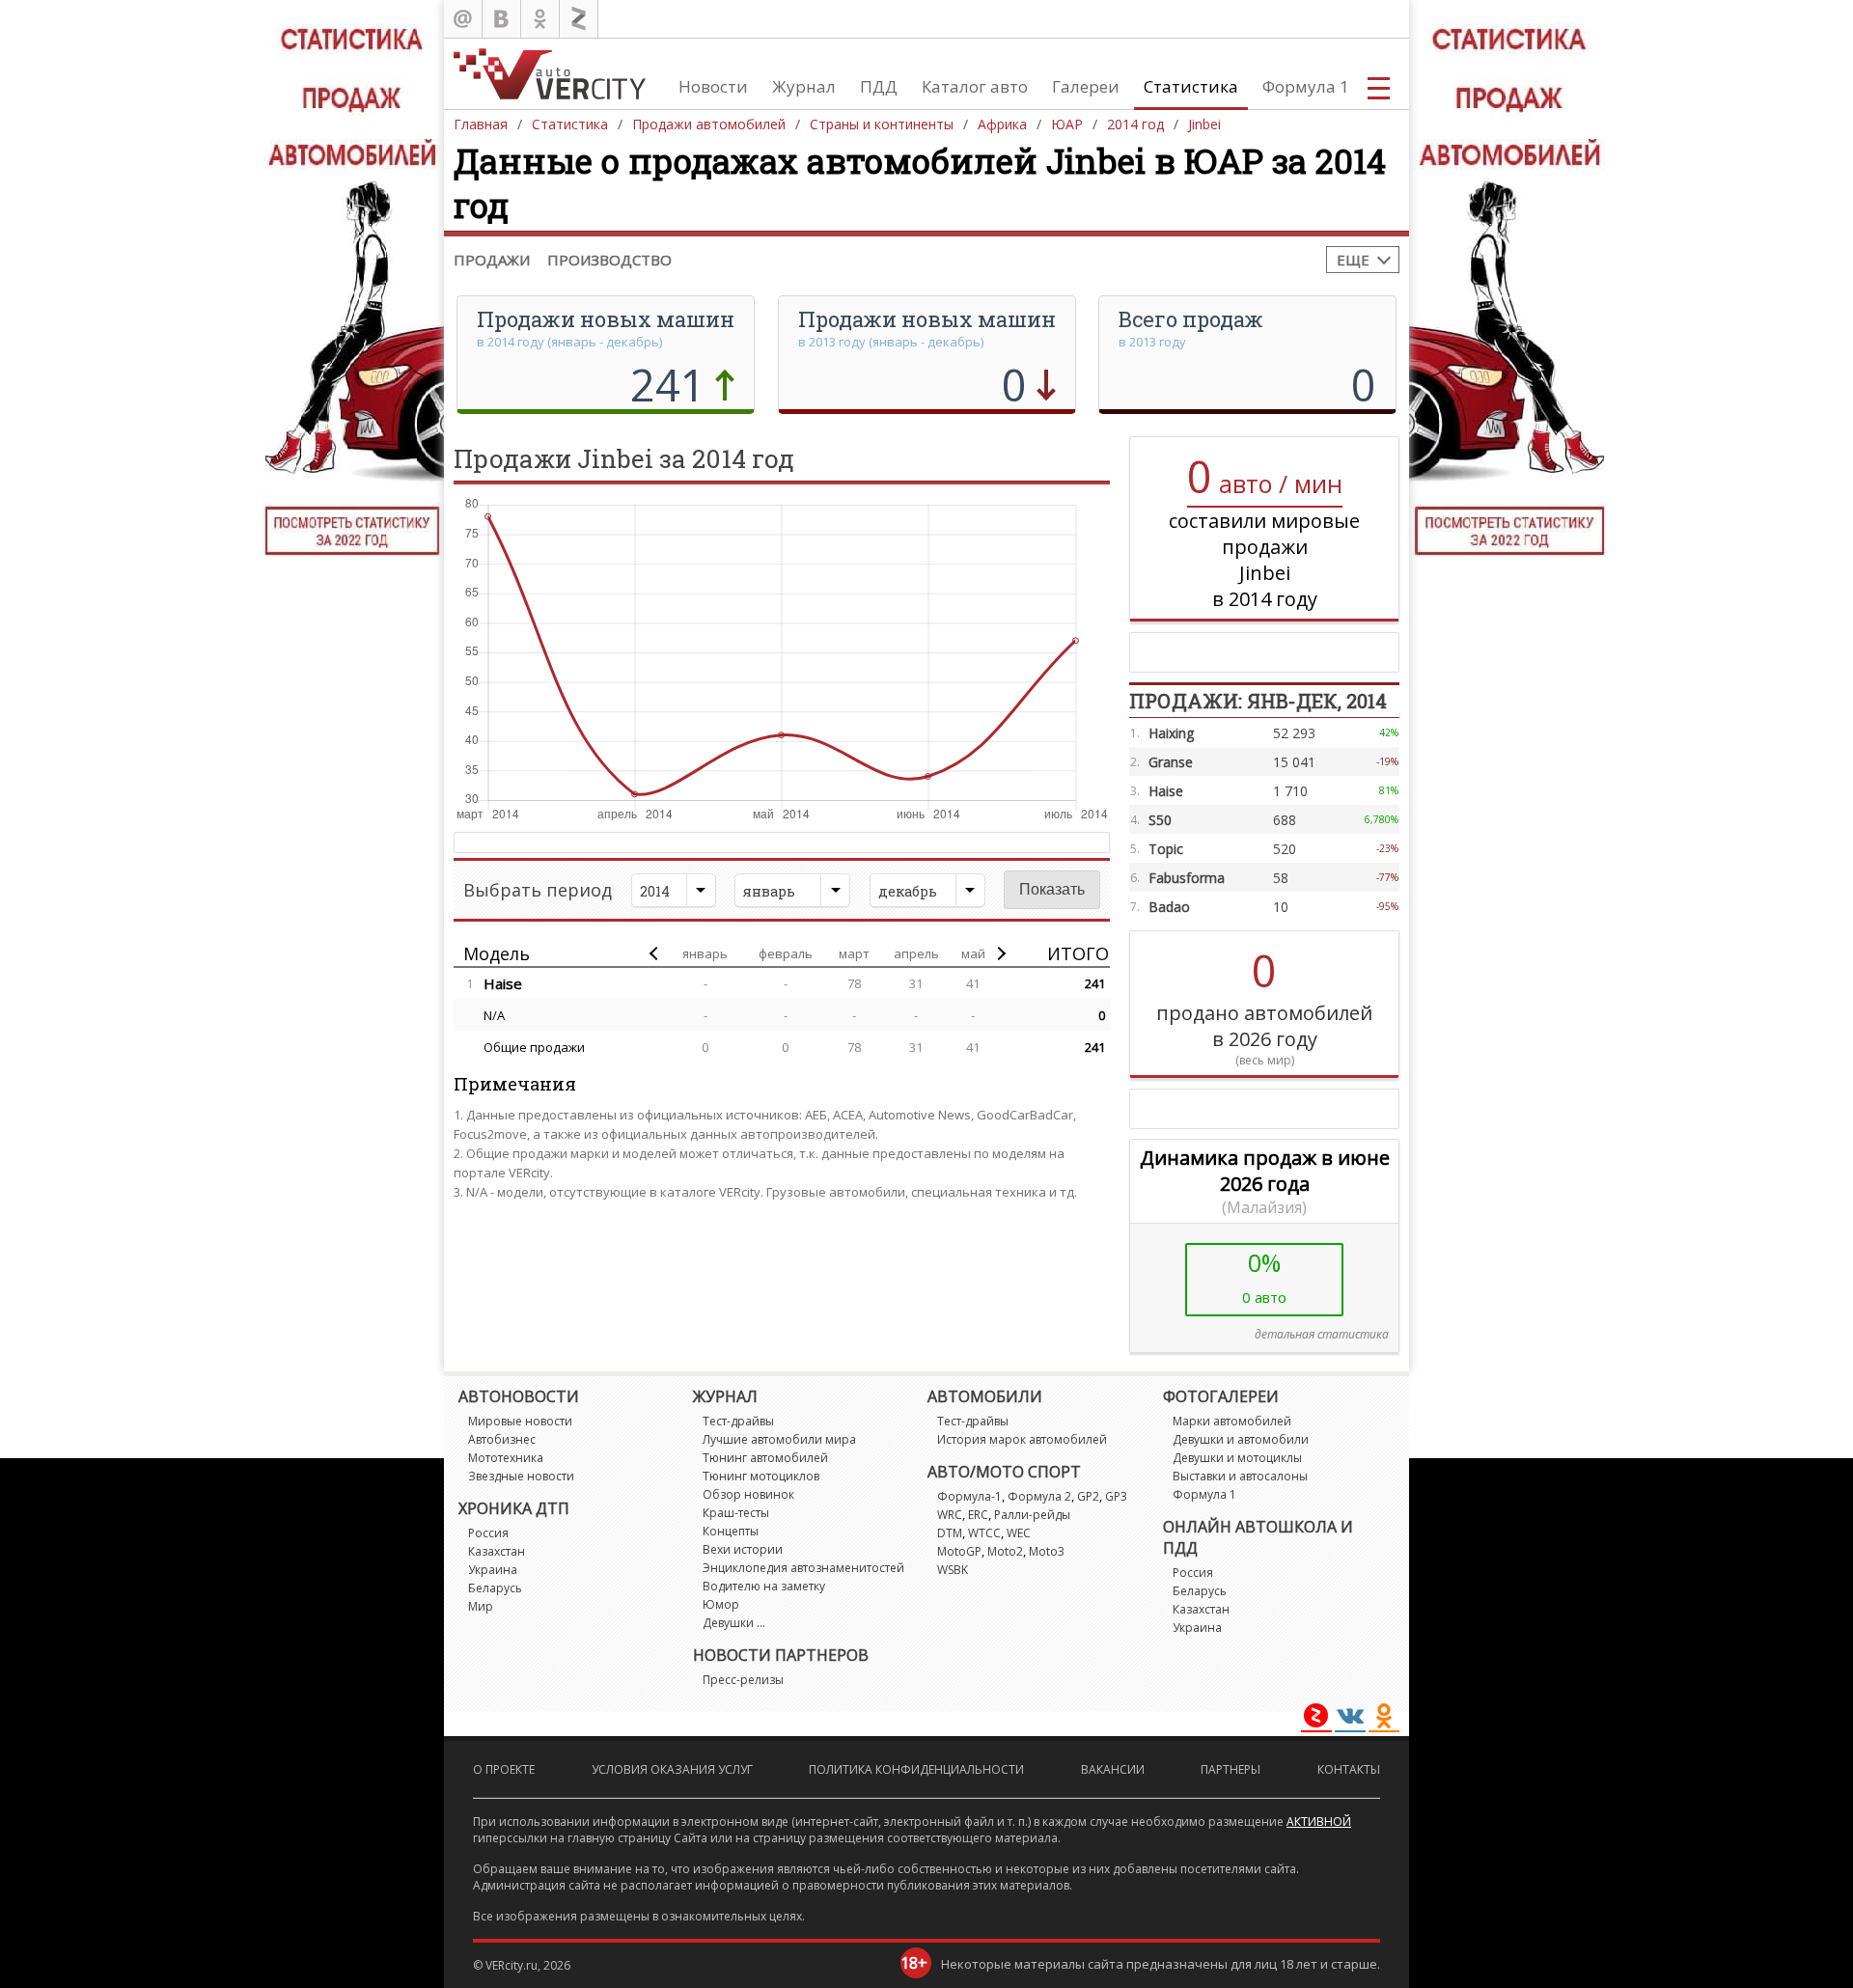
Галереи (1086, 86)
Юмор (721, 1604)
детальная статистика (1322, 1334)
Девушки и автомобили (1241, 1439)
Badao (1169, 907)
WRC (950, 1515)
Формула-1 (969, 1496)
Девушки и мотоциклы (1237, 1458)
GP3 (1116, 1496)
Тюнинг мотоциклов (761, 1476)
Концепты (731, 1531)
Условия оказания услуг (672, 1769)
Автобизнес (502, 1439)
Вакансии (1113, 1769)
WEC (1019, 1533)
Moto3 (1047, 1551)
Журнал (804, 86)
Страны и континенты (882, 124)
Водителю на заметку (764, 1586)
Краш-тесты (736, 1513)
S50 (1160, 820)
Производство (609, 260)
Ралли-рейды (1032, 1515)
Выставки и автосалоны (1240, 1476)
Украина (493, 1570)
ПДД (879, 86)
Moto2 (1005, 1551)
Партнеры (1231, 1769)
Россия (488, 1533)
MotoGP (959, 1551)
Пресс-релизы (743, 1680)
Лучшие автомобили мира (779, 1439)
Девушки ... (734, 1623)
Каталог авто (975, 86)
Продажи (492, 260)
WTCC (984, 1533)
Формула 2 (1039, 1496)
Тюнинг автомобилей (765, 1458)
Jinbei (1204, 124)
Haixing (1171, 733)
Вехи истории (743, 1549)
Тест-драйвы (738, 1421)
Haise (503, 983)
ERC (978, 1515)
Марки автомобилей (1232, 1421)
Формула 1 (1306, 86)
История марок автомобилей (1022, 1439)
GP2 (1088, 1496)
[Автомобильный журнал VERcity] (550, 74)
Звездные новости (521, 1476)
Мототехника (506, 1458)
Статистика (1191, 86)
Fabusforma (1187, 878)
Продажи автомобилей (709, 124)
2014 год (1135, 124)
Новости (713, 86)
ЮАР (1067, 124)
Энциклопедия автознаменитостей (803, 1568)
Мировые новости (520, 1421)
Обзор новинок (748, 1494)
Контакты (1349, 1769)
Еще (1353, 260)
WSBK (953, 1570)
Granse (1171, 762)
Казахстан (497, 1551)
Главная (481, 124)
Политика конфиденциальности (916, 1769)
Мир (481, 1606)
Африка (1002, 124)
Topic (1166, 849)
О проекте (504, 1769)
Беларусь (495, 1588)
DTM (950, 1533)
